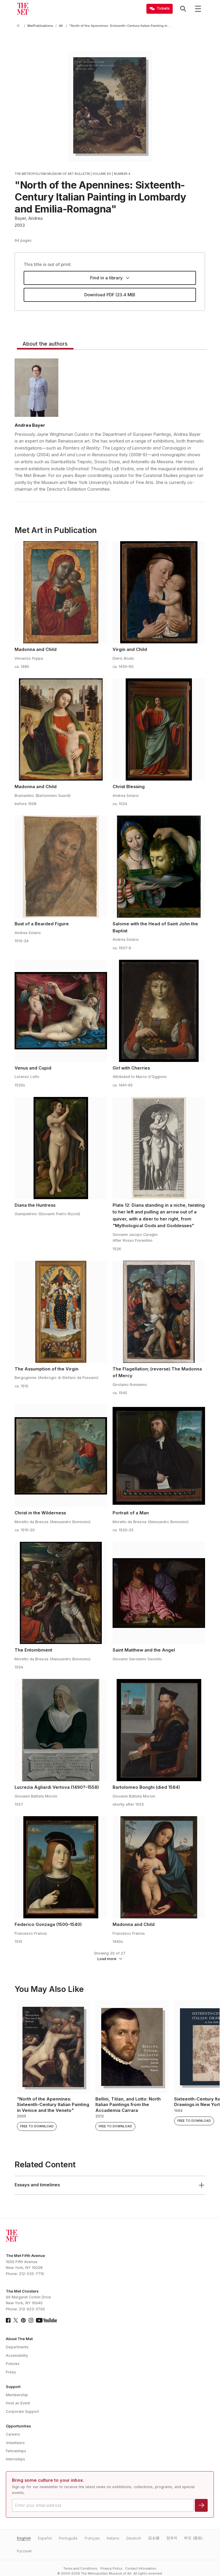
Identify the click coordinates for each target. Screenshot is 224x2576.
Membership (17, 2395)
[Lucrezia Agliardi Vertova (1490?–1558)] (61, 1730)
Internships (15, 2459)
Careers (13, 2434)
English (24, 2538)
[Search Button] (183, 9)
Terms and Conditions (80, 2569)
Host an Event (18, 2403)
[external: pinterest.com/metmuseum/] (23, 2320)
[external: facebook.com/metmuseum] (8, 2320)
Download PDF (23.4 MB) (110, 295)
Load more (107, 1959)
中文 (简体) (193, 2538)
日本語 (154, 2538)
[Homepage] (23, 9)
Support (13, 2387)
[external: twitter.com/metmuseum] (16, 2320)
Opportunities (18, 2426)
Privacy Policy (111, 2569)
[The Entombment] (61, 1593)
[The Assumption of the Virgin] (61, 1312)
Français (92, 2538)
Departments (17, 2347)
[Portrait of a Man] (159, 1456)
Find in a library (106, 278)
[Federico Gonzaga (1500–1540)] (61, 1867)
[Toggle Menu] (198, 9)
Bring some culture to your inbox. (48, 2480)
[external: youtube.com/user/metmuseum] (46, 2320)
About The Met (19, 2339)
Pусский (24, 2551)
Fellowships (16, 2451)
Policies (13, 2364)
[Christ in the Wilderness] (61, 1456)
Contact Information (141, 2569)
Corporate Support (22, 2412)
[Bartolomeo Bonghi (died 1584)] (159, 1730)
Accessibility (17, 2355)
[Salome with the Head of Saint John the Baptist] (159, 867)
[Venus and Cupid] (61, 1011)
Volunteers (15, 2443)
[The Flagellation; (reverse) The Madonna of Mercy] (159, 1312)
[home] (19, 26)
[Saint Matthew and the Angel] (159, 1593)
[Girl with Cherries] (159, 1011)
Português (68, 2538)
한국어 (172, 2538)
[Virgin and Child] (159, 592)
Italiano (113, 2538)
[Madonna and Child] (61, 592)
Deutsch (134, 2538)
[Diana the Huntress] (61, 1148)
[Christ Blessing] (159, 729)
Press (11, 2372)
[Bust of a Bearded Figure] (61, 867)
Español (45, 2538)
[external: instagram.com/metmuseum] (31, 2320)
